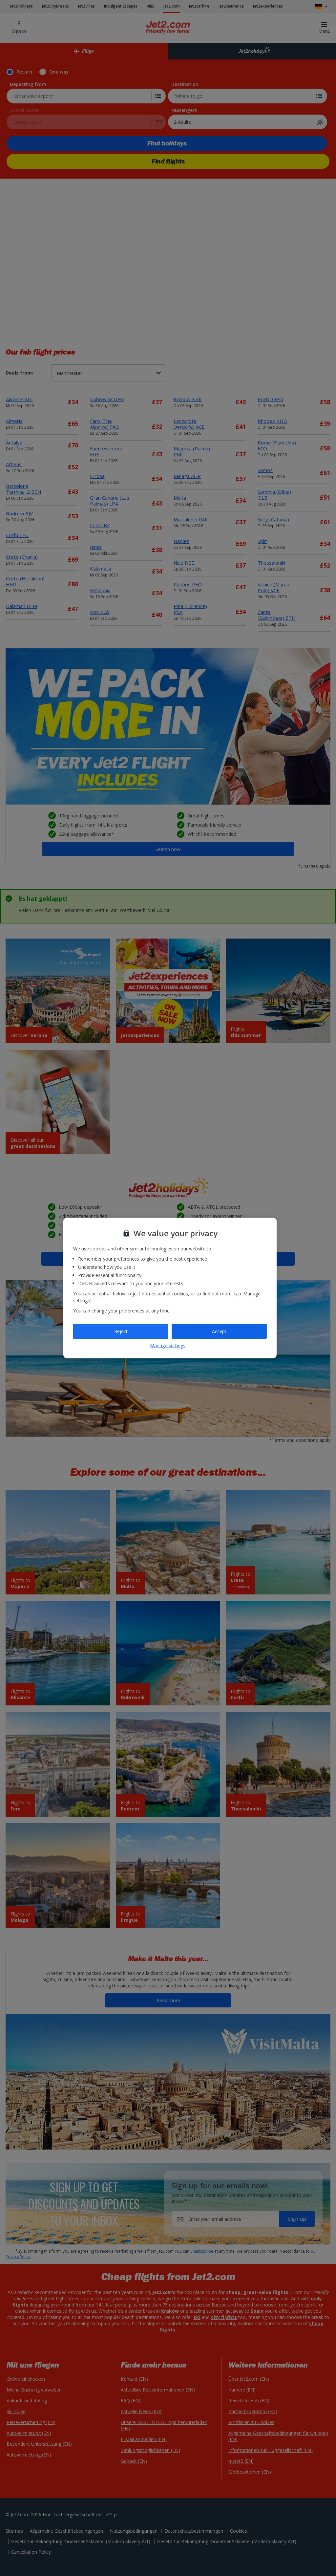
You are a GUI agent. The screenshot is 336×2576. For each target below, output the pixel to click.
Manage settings (168, 1345)
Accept (219, 1331)
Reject (121, 1331)
